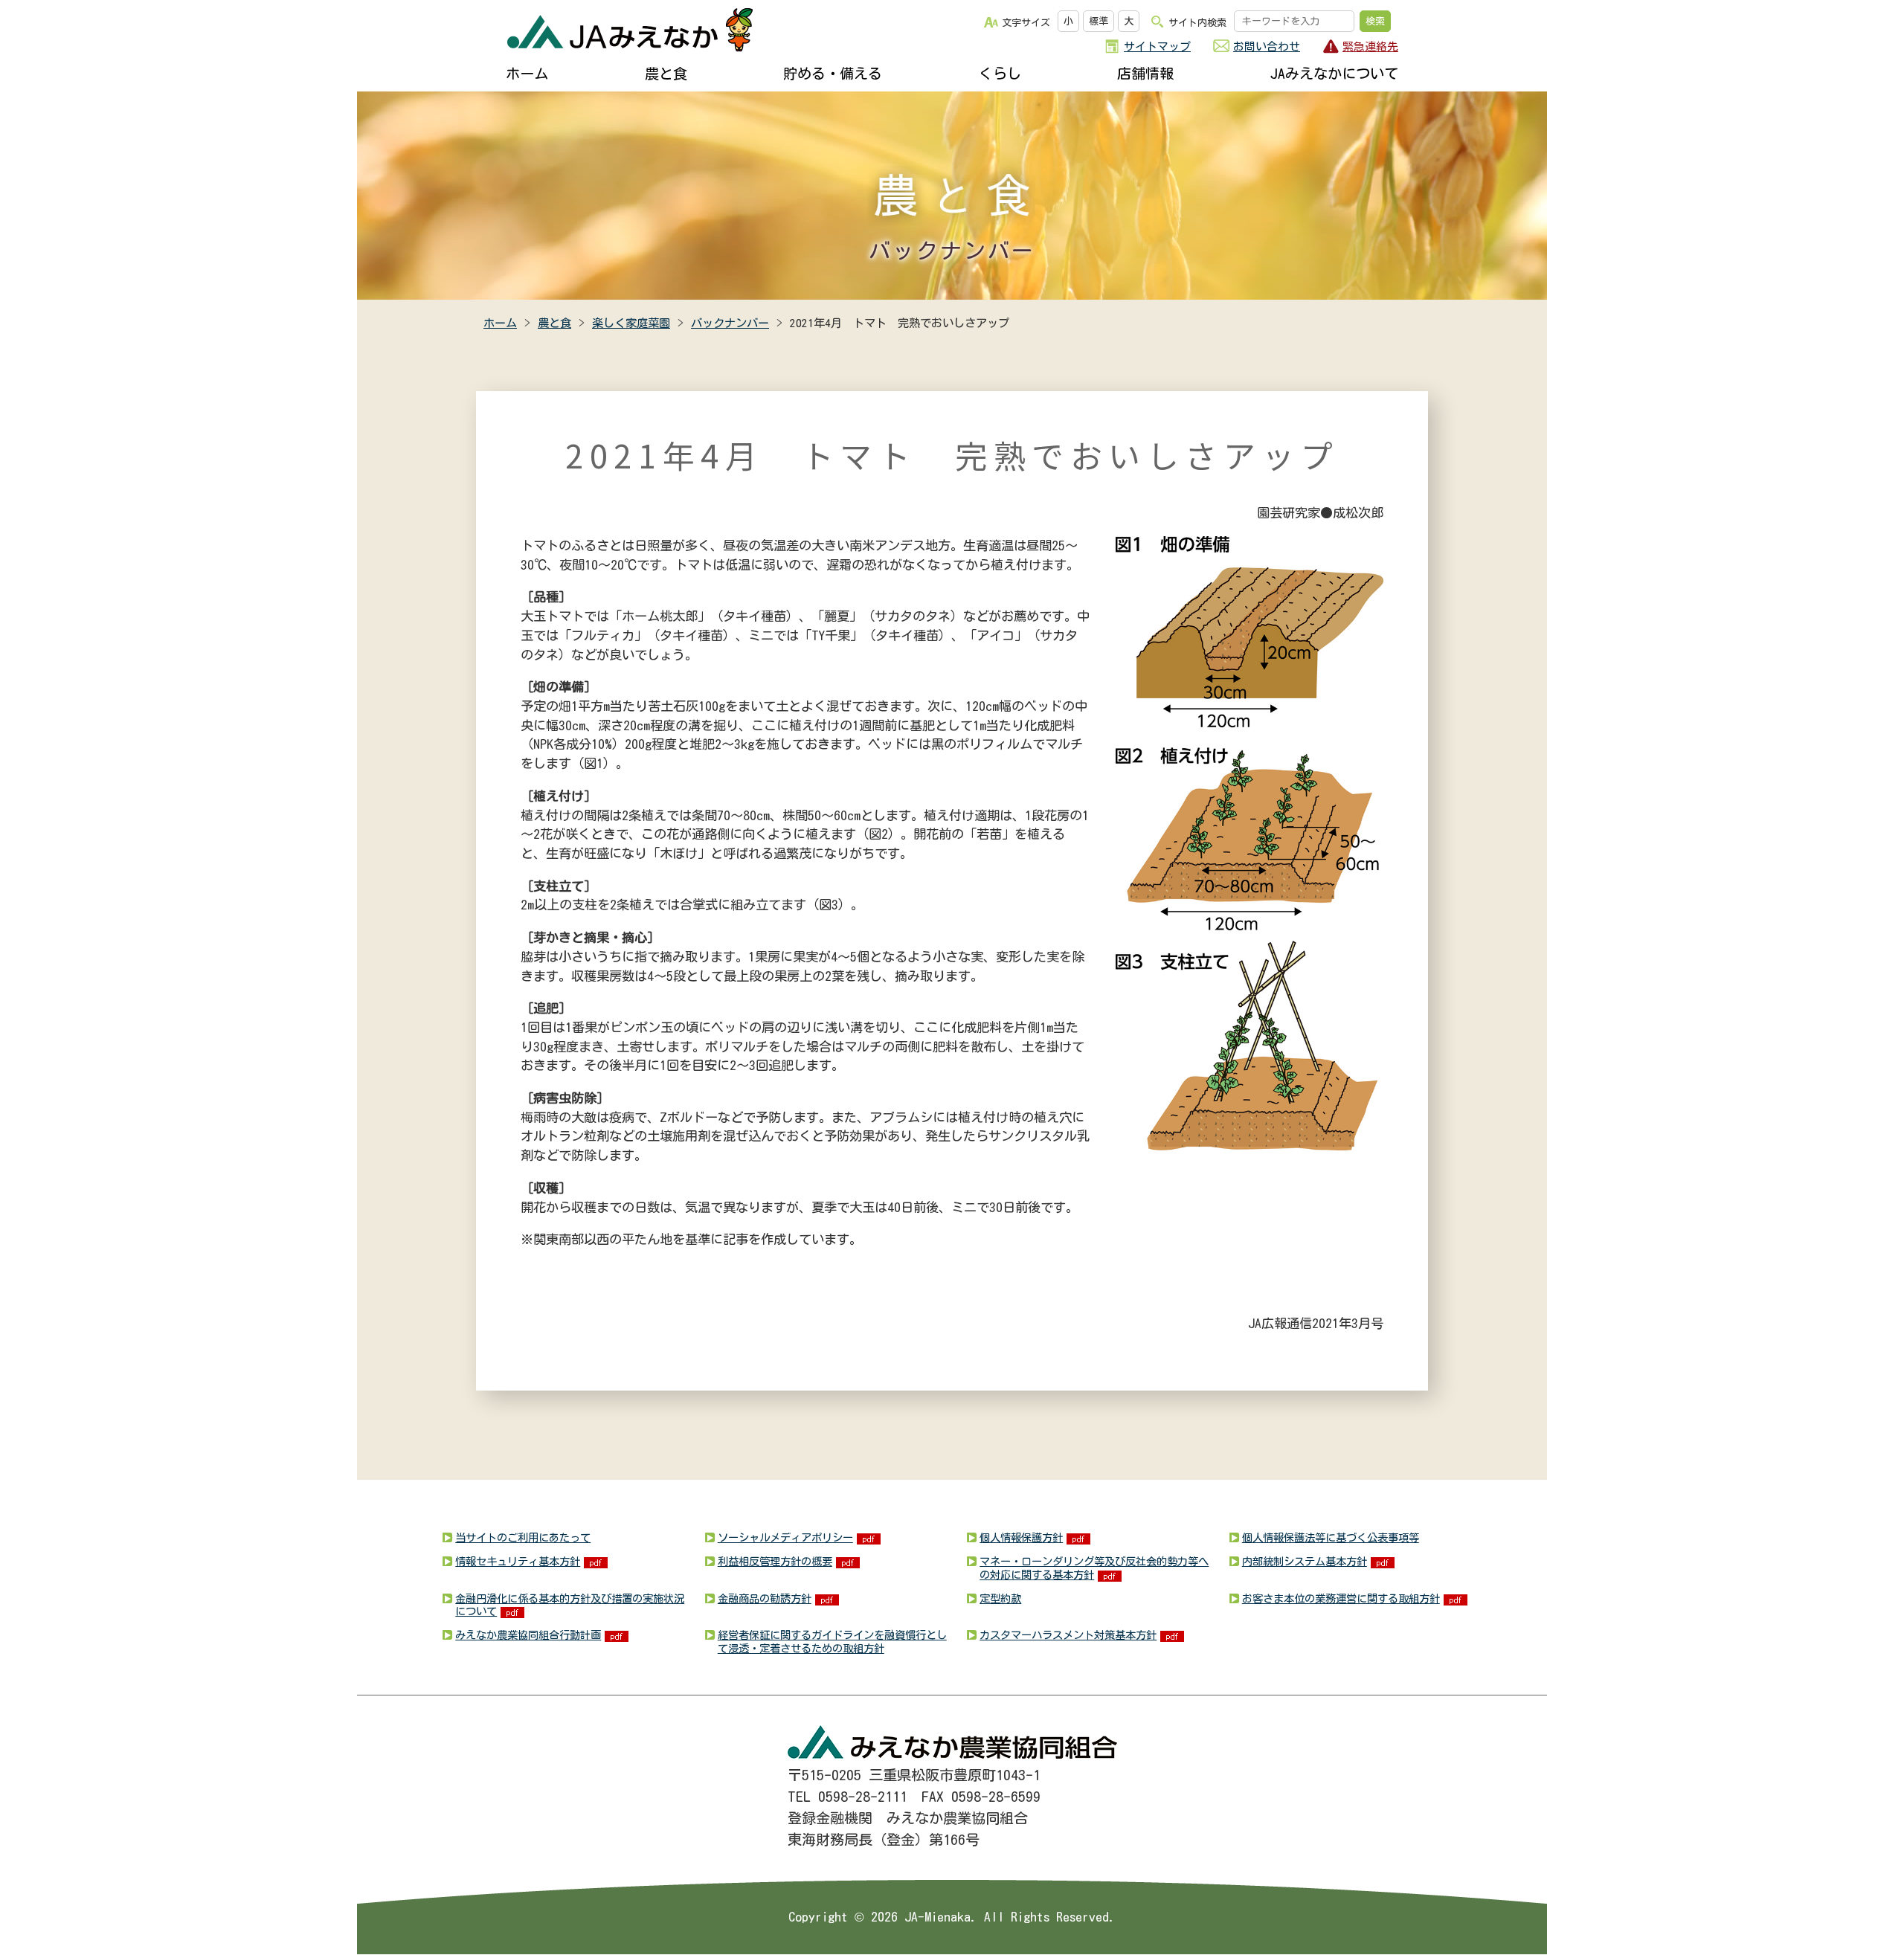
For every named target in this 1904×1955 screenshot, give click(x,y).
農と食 (666, 73)
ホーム (527, 73)
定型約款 (1000, 1598)
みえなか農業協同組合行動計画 (528, 1635)
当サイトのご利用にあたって (523, 1537)
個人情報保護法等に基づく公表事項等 (1331, 1537)
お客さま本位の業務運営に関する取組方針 (1341, 1598)
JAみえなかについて (1334, 73)
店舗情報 (1145, 73)
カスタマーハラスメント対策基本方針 (1068, 1635)
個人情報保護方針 (1021, 1537)
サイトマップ (1157, 46)
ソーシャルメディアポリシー (785, 1537)
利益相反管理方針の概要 (775, 1561)
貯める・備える (833, 73)
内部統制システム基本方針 (1305, 1561)
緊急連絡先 (1370, 46)
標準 (1099, 21)
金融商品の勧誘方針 (765, 1598)
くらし (1000, 73)
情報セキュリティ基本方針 (518, 1561)
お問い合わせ (1267, 46)
